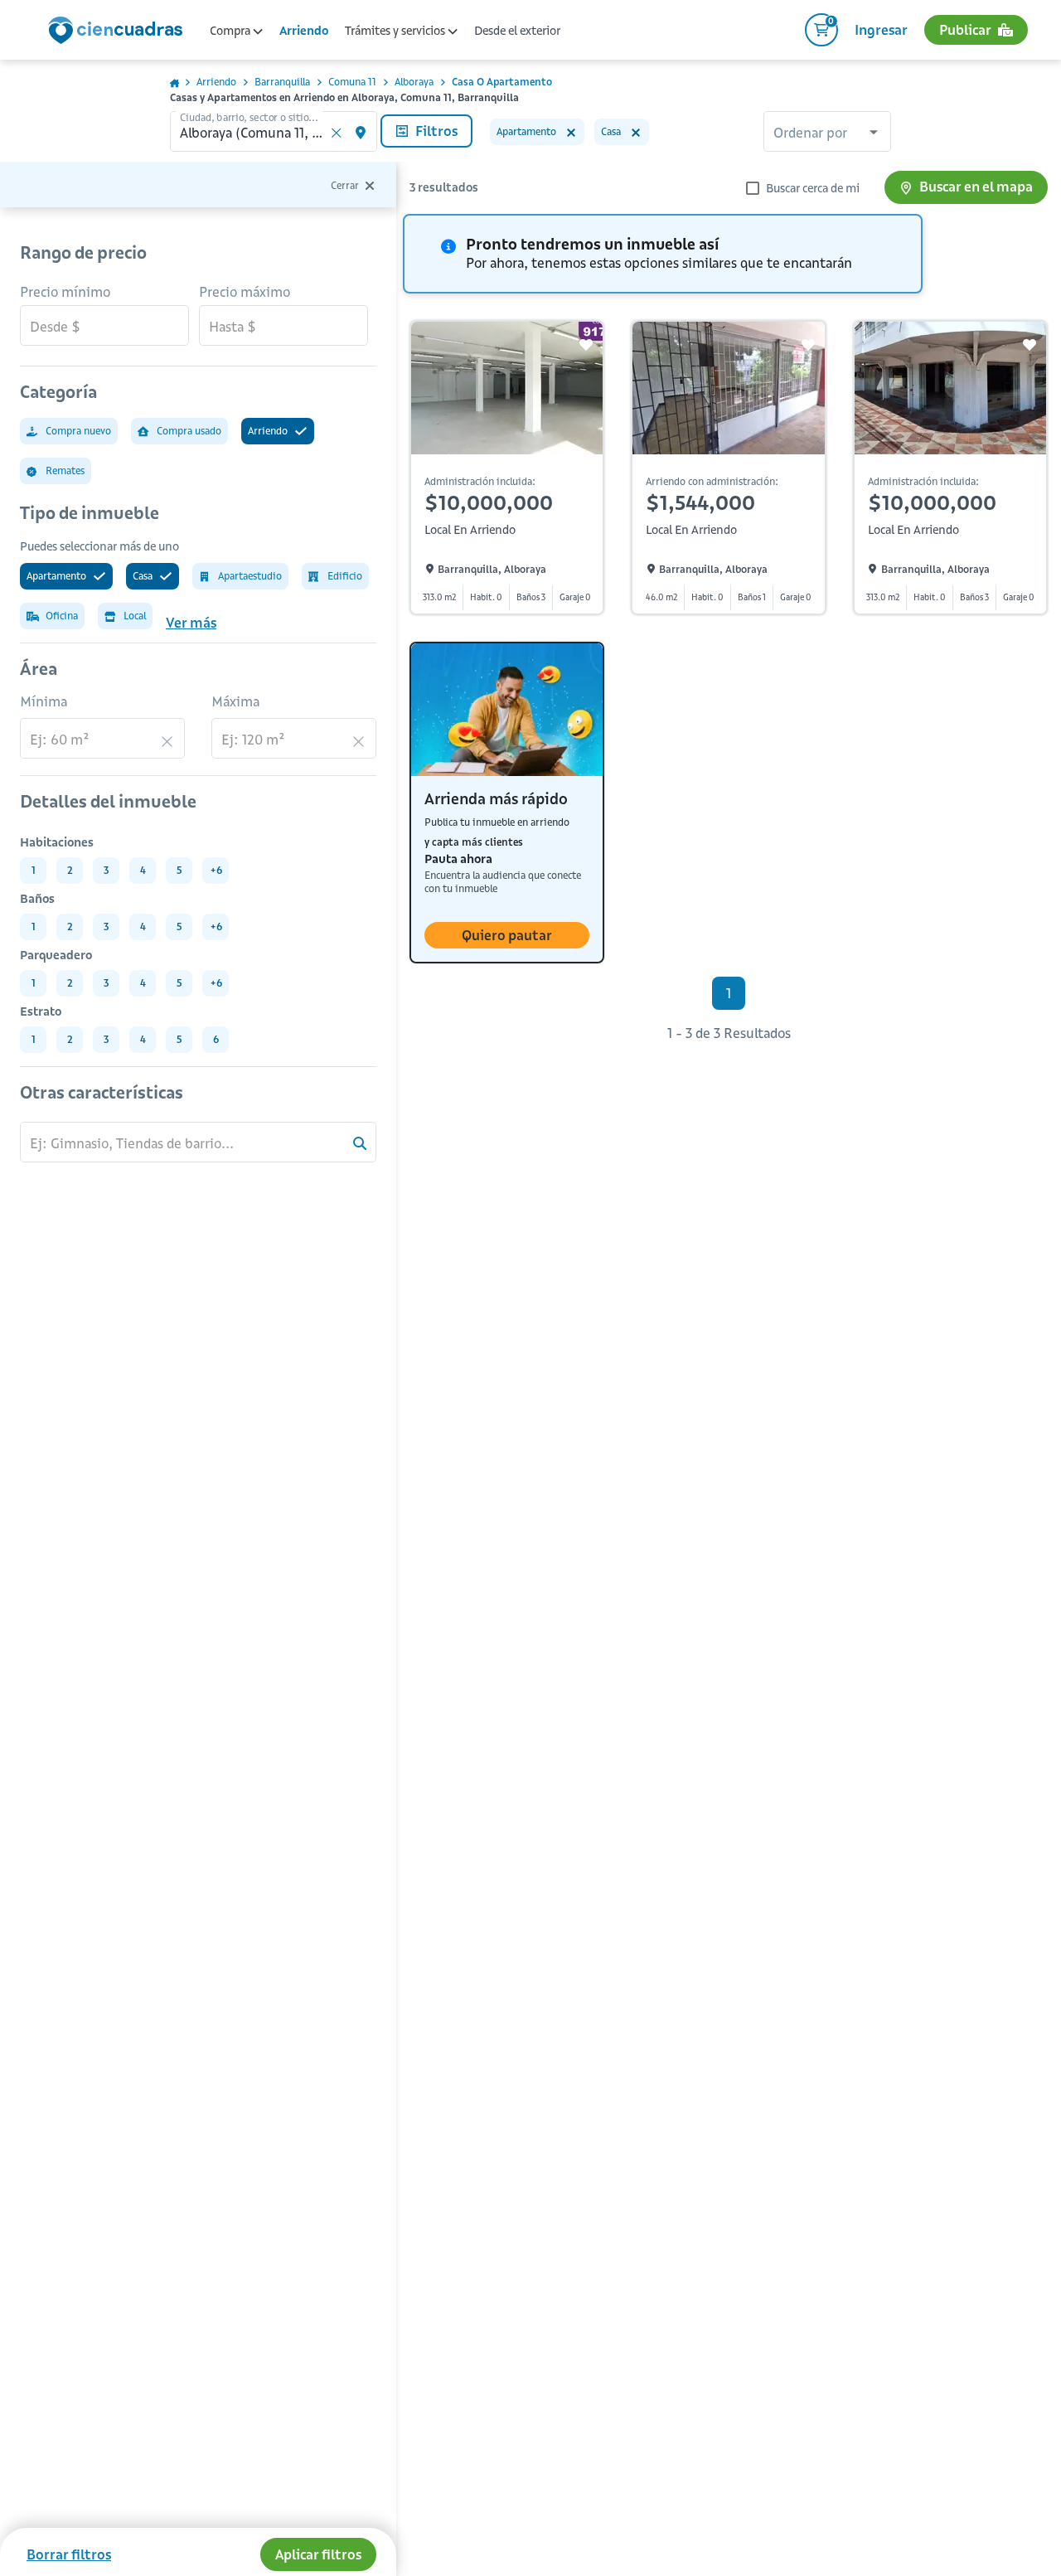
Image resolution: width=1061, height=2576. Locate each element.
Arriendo (304, 31)
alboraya (414, 82)
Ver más (191, 623)
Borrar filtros (69, 2554)
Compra (231, 31)
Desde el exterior (517, 31)
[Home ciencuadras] (119, 32)
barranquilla (282, 82)
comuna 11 (352, 82)
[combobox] (827, 133)
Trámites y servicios (396, 31)
